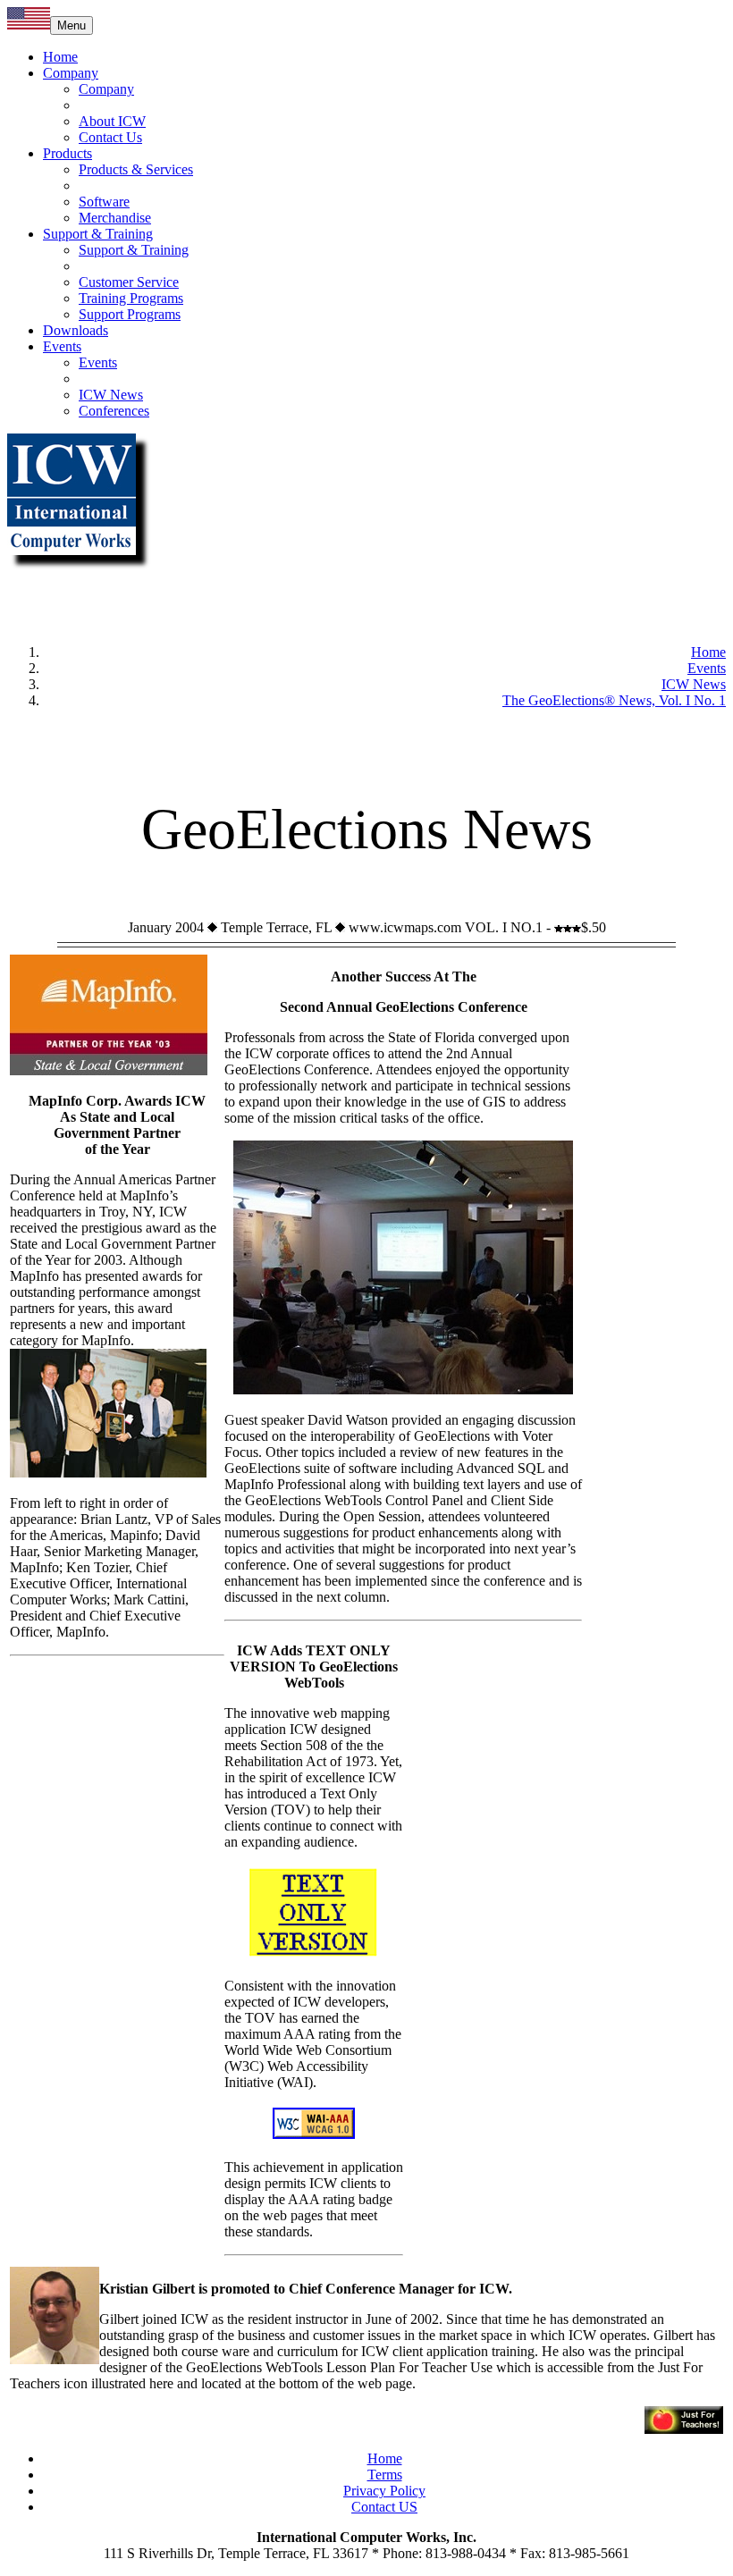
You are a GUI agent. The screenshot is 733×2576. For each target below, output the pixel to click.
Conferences (114, 411)
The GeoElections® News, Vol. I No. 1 (614, 700)
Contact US (384, 2507)
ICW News (111, 395)
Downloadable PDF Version (367, 731)
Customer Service (129, 282)
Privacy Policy (384, 2491)
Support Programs (130, 314)
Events (62, 346)
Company (71, 73)
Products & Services (136, 169)
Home (60, 57)
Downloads (76, 330)
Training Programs (131, 298)
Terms (385, 2475)
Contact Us (110, 137)
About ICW (112, 121)
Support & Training (98, 234)
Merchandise (115, 218)
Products (67, 153)
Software (104, 202)
